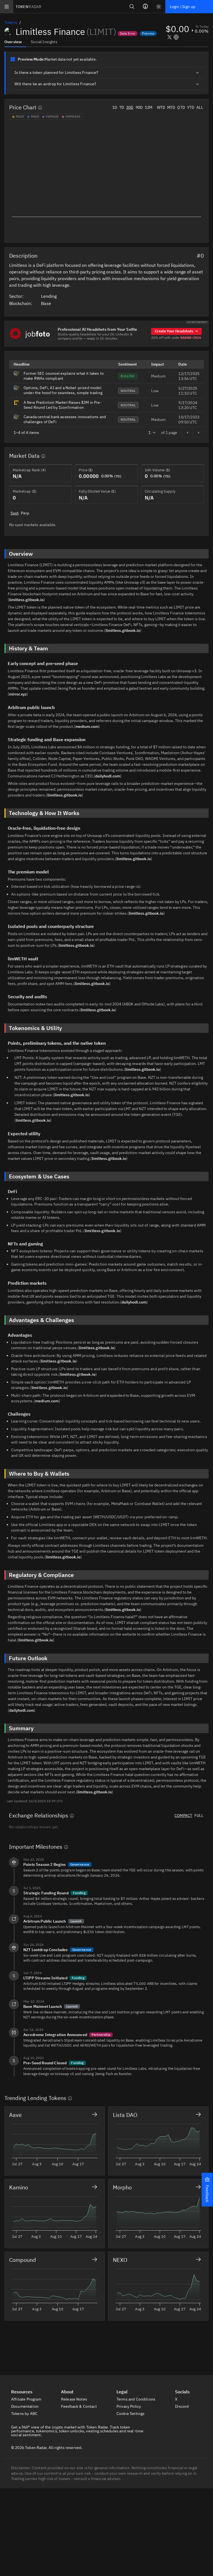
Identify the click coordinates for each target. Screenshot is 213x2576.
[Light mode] (159, 7)
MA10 (20, 117)
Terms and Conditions (136, 2399)
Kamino (19, 2187)
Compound (23, 2260)
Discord (182, 2406)
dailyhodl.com (108, 776)
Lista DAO (125, 2115)
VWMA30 (52, 117)
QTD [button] (181, 107)
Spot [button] (15, 513)
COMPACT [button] (183, 1815)
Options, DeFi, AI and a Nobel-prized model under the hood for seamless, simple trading (63, 390)
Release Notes (74, 2399)
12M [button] (149, 107)
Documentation (25, 2406)
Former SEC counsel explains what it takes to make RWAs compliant (64, 376)
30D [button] (130, 107)
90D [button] (139, 107)
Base (47, 303)
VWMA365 (73, 117)
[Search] (132, 7)
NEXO (120, 2260)
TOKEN (28, 7)
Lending (49, 296)
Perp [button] (25, 513)
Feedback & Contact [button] (79, 2406)
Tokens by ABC (25, 2414)
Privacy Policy (129, 2406)
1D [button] (115, 107)
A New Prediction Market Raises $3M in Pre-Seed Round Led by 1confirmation (63, 405)
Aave (15, 2115)
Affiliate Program (27, 2399)
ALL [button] (200, 107)
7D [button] (122, 107)
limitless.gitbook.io (26, 600)
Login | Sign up (182, 7)
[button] (207, 2190)
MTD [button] (171, 107)
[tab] (15, 42)
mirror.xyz (18, 694)
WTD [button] (161, 107)
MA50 (35, 117)
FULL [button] (199, 1815)
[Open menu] (7, 7)
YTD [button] (191, 107)
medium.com (87, 726)
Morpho (122, 2187)
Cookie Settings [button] (131, 2414)
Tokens (11, 22)
